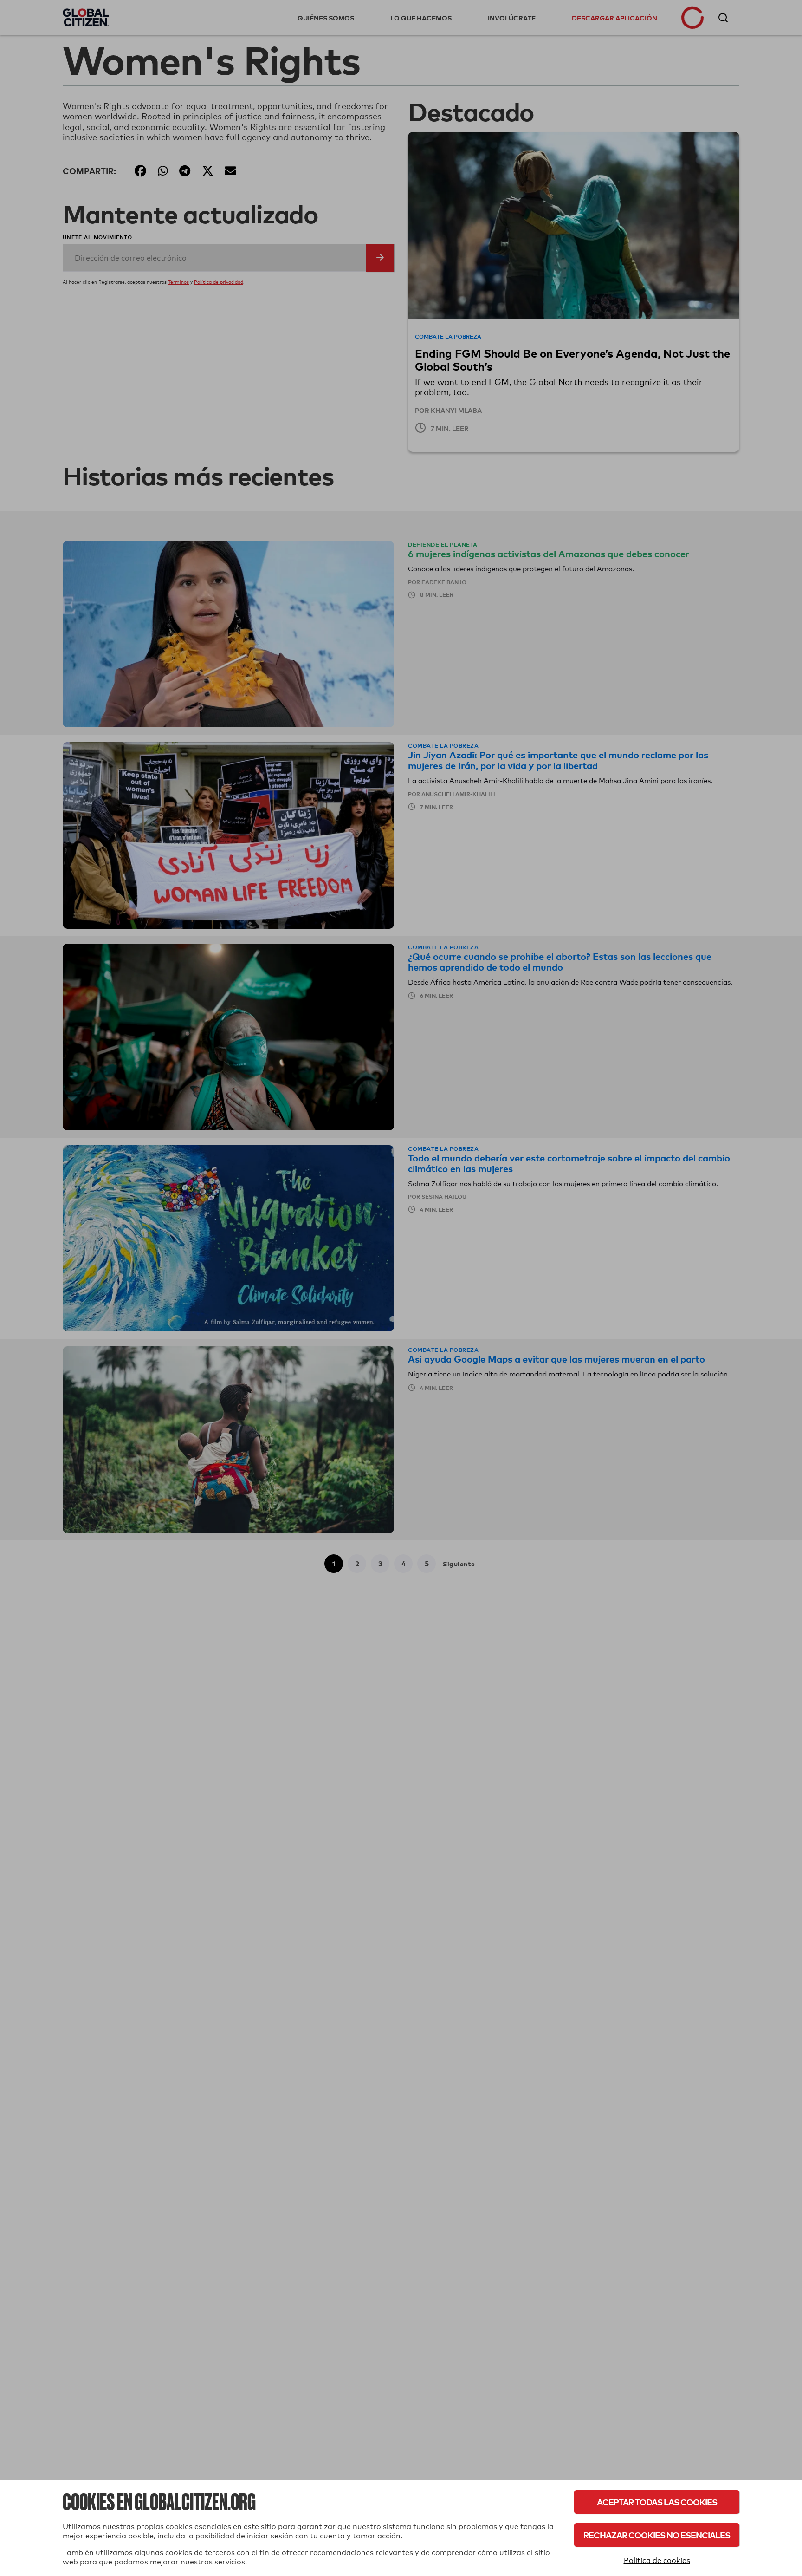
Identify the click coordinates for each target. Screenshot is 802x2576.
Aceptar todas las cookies (657, 2502)
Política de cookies (657, 2560)
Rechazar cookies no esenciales (657, 2535)
